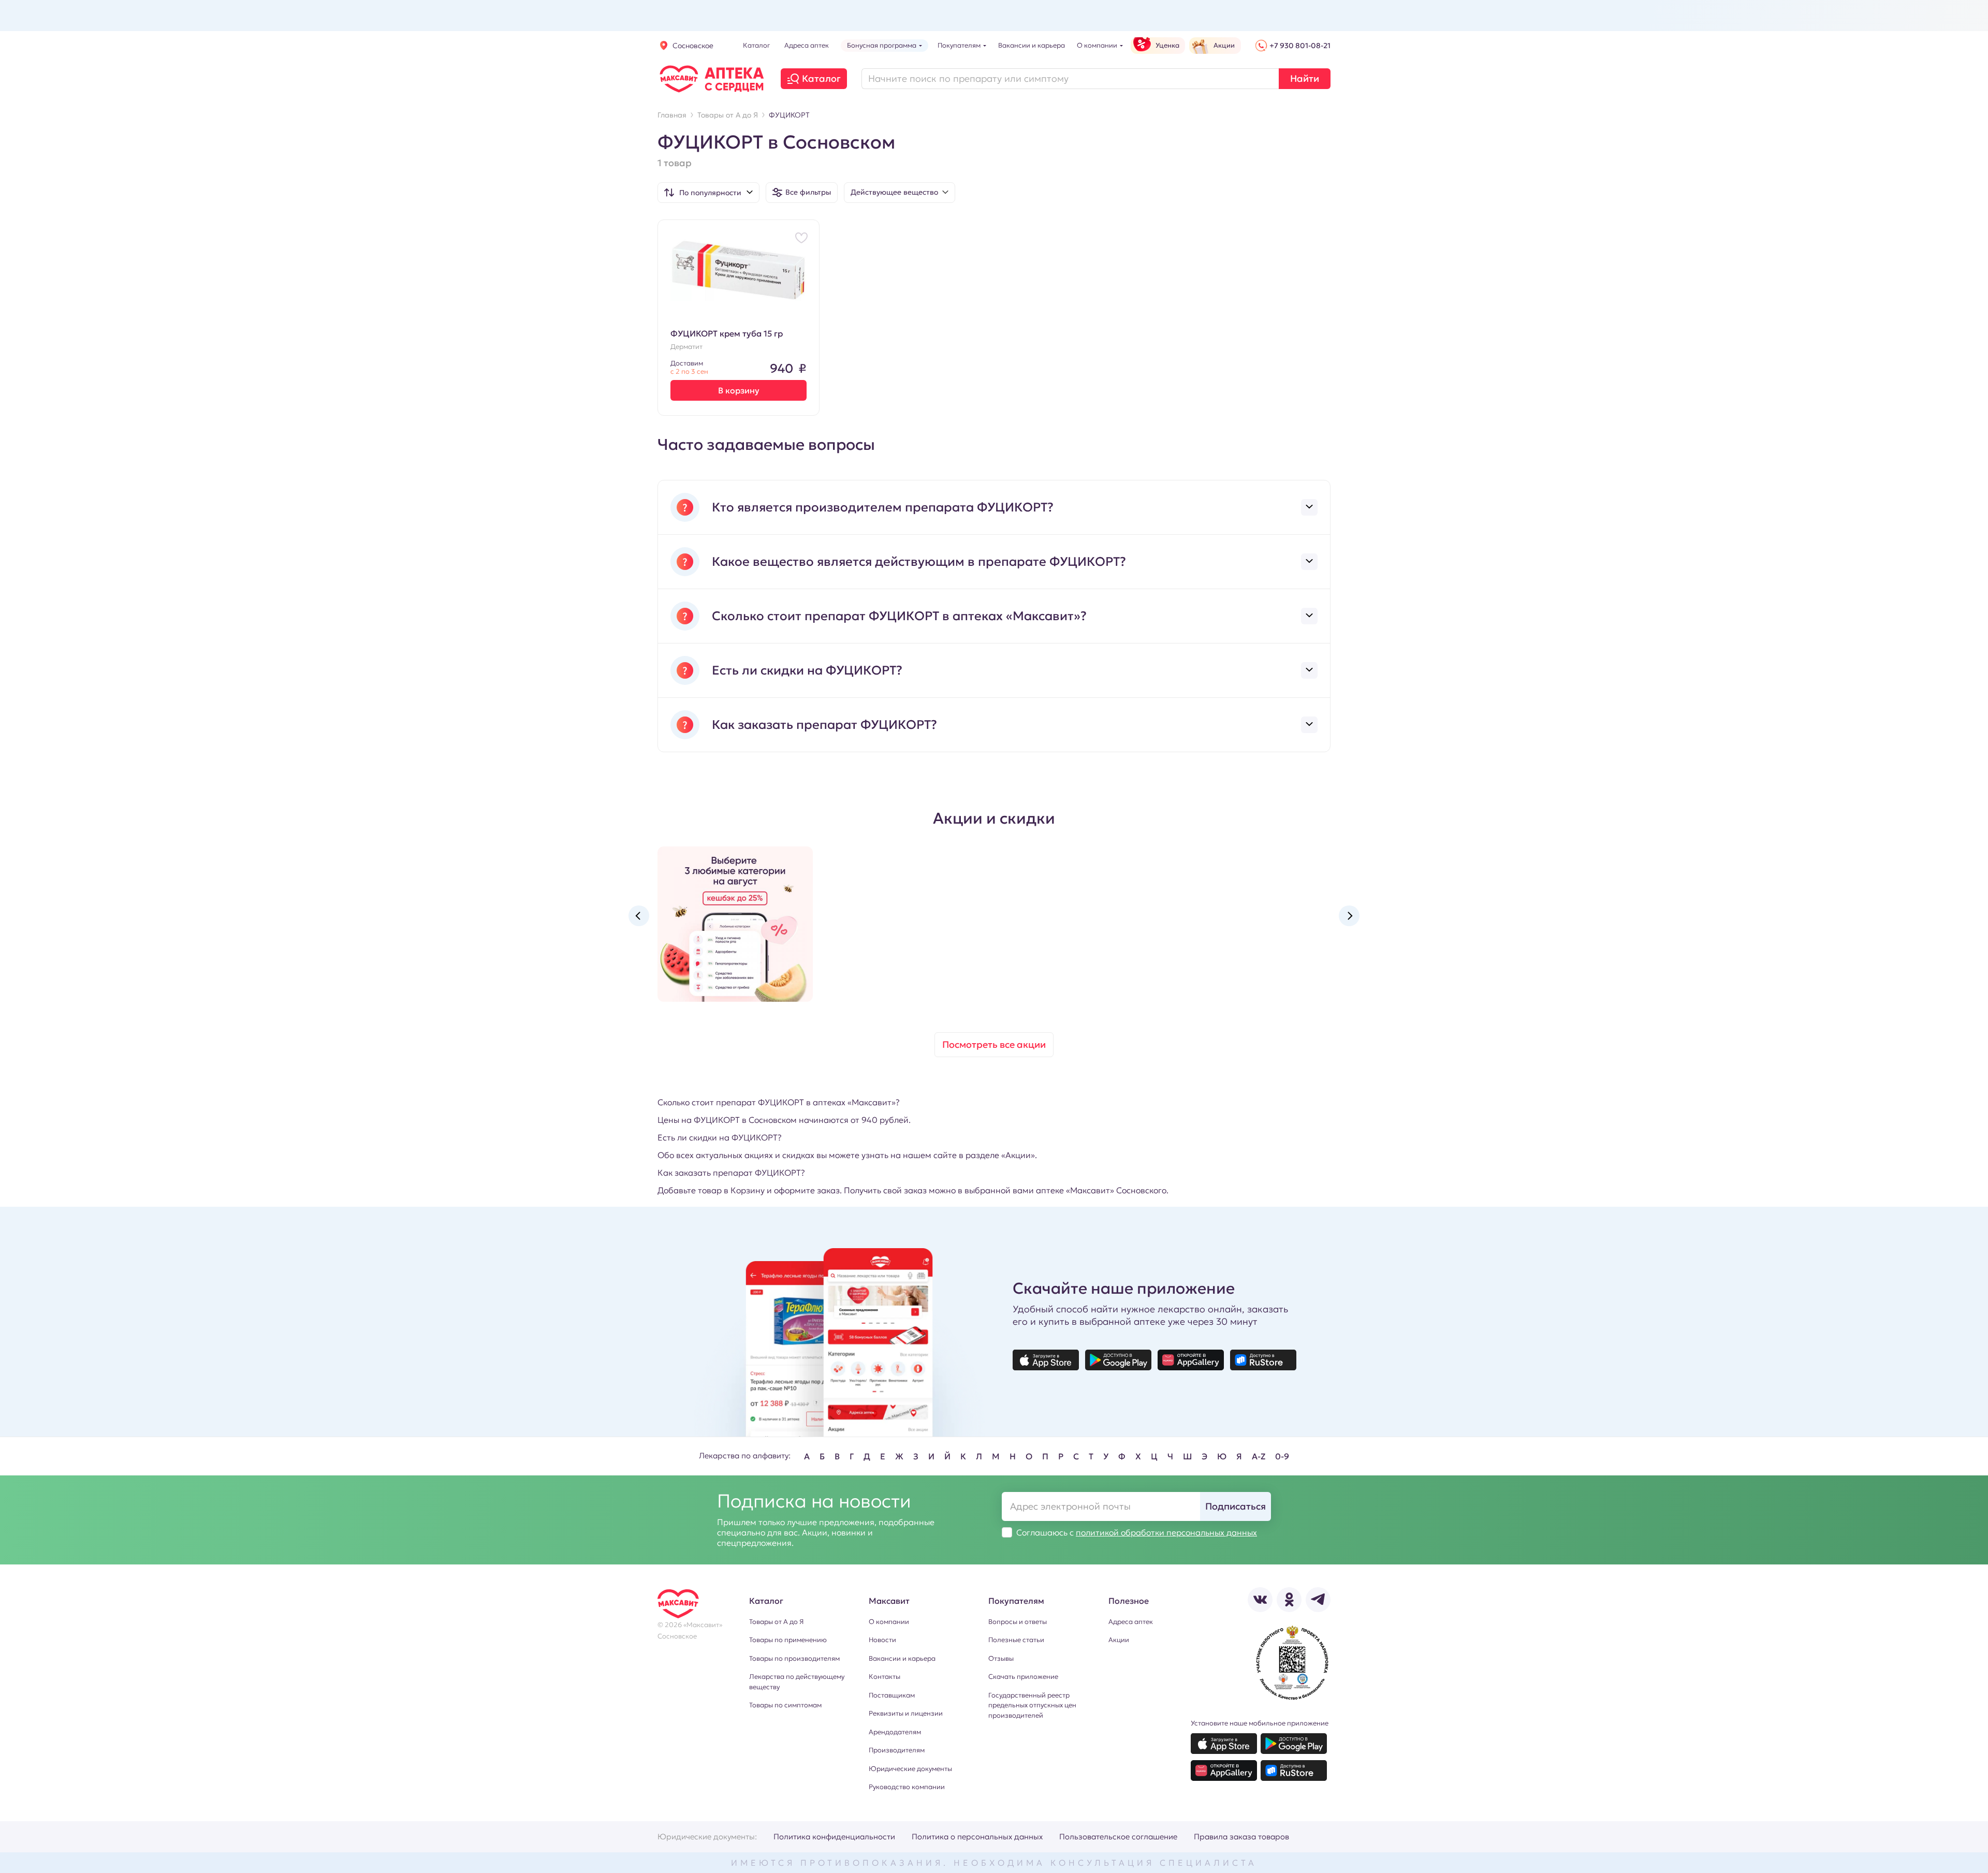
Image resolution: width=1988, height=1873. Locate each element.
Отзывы (1001, 1658)
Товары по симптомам (785, 1705)
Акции (1119, 1640)
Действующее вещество (894, 192)
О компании (889, 1622)
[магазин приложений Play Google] (1118, 1360)
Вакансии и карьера (902, 1658)
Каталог (821, 78)
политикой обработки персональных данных (1166, 1532)
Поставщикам (892, 1695)
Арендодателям (895, 1732)
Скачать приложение (1023, 1677)
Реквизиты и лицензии (906, 1713)
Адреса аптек (1131, 1622)
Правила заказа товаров (1241, 1837)
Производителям (897, 1750)
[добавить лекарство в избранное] (801, 238)
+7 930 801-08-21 (1300, 46)
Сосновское (693, 46)
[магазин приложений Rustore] (1263, 1360)
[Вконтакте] (1260, 1600)
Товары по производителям (794, 1658)
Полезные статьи (1016, 1640)
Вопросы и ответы (1018, 1622)
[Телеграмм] (1318, 1600)
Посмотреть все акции (994, 1044)
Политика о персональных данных (977, 1837)
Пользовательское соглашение (1118, 1837)
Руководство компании (907, 1787)
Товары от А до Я (776, 1622)
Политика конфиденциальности (834, 1837)
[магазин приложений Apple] (1046, 1360)
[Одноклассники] (1289, 1600)
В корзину (739, 390)
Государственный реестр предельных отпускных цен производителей (1032, 1705)
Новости (882, 1640)
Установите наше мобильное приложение (1260, 1723)
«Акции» (1018, 1155)
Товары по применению (788, 1640)
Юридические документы (910, 1769)
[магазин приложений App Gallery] (1191, 1360)
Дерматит (686, 347)
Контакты (885, 1677)
